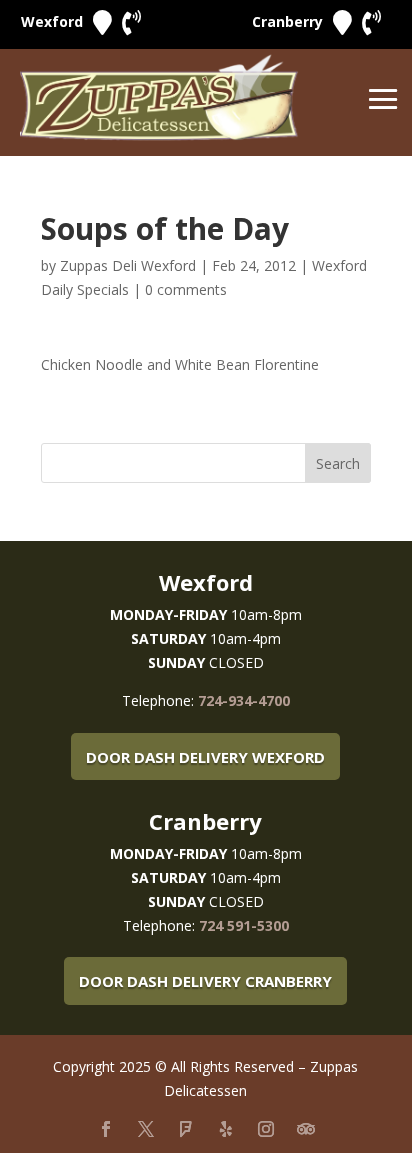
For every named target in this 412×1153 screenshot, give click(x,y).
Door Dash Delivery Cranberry (205, 981)
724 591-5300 (244, 925)
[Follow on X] (146, 1129)
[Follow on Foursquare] (186, 1129)
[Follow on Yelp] (226, 1129)
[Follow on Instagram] (266, 1129)
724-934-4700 (244, 700)
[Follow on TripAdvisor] (306, 1129)
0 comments (186, 289)
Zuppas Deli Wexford (128, 265)
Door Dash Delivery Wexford (205, 757)
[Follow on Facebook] (106, 1129)
